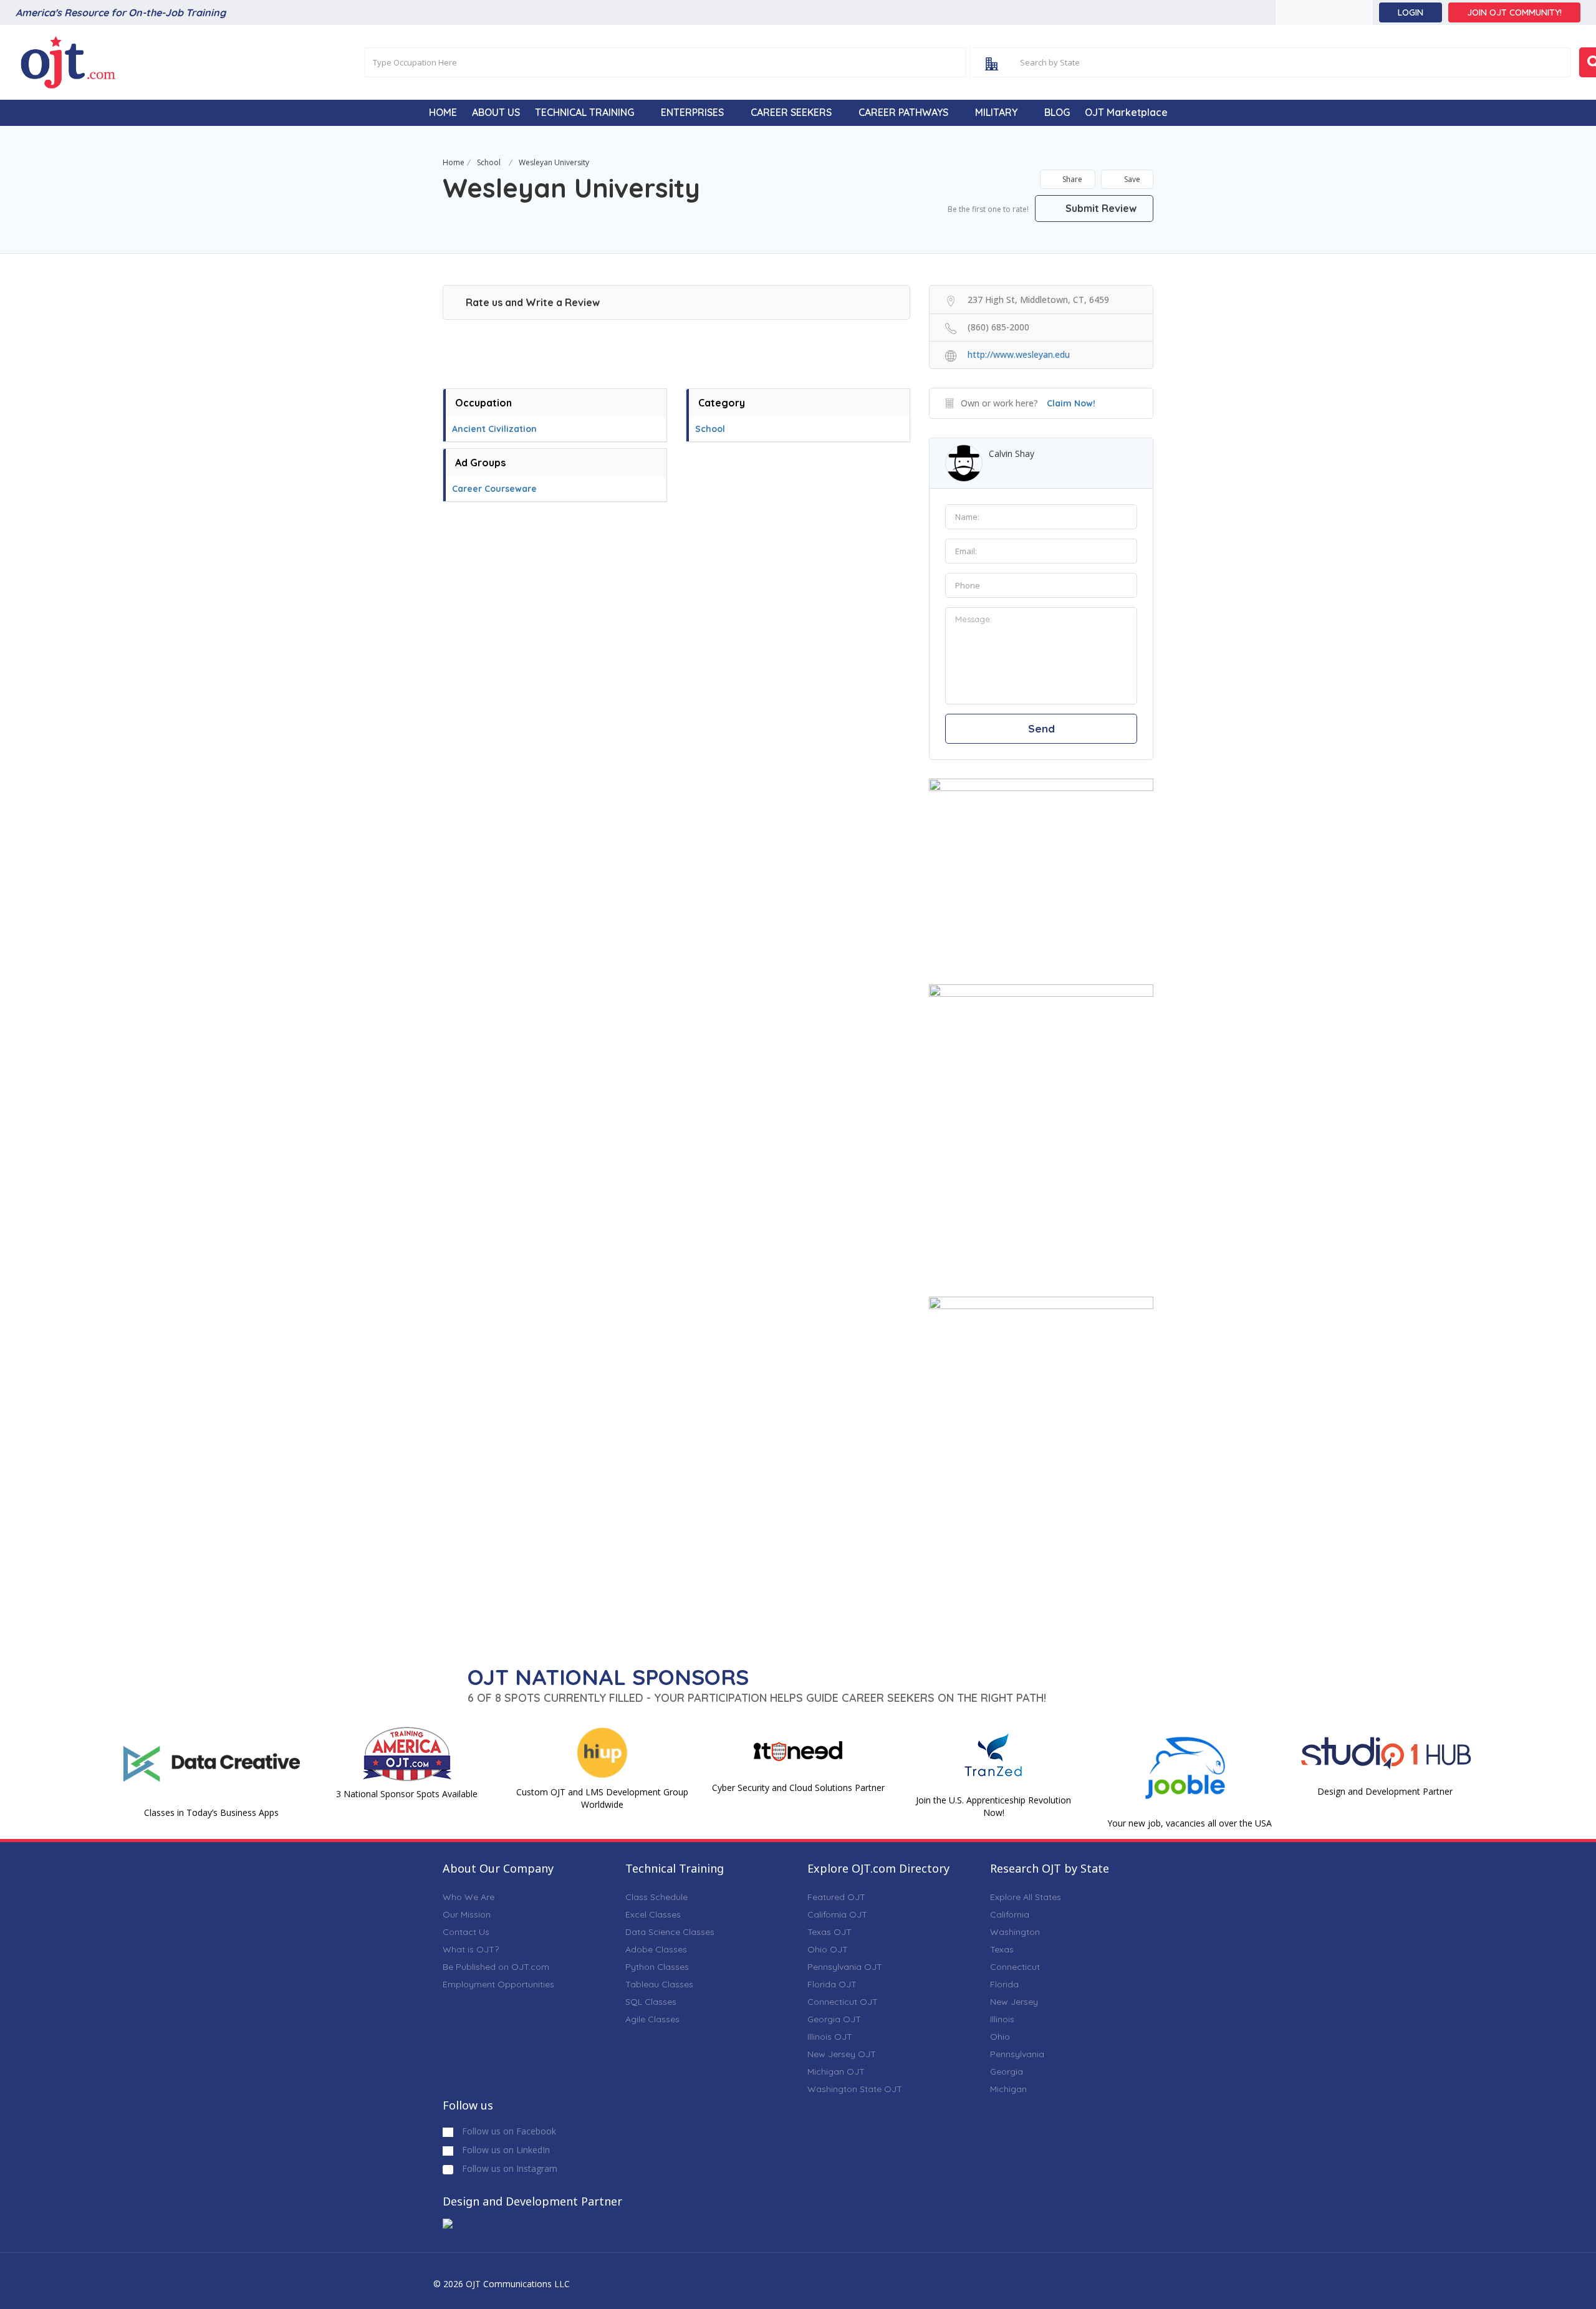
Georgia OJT (834, 2019)
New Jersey (1014, 2002)
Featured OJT (836, 1897)
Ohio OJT (828, 1949)
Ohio (1000, 2037)
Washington (1015, 1932)
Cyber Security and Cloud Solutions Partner (798, 1788)
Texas (1002, 1949)
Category (722, 403)
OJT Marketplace (1126, 112)
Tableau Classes (659, 1984)
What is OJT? (471, 1949)
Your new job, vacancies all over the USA (1190, 1823)
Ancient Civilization (494, 429)
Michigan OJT (836, 2071)
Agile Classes (652, 2019)
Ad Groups (480, 463)
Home (454, 162)
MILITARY (996, 112)
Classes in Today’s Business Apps (211, 1812)
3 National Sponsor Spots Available (407, 1794)
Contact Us (466, 1932)
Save (1131, 179)
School (489, 162)
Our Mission (467, 1914)
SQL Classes (651, 2002)
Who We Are (469, 1897)
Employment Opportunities (498, 1984)
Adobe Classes (656, 1949)
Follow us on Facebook (508, 2131)
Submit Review (1100, 208)
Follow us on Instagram (508, 2168)
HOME (443, 112)
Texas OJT (829, 1932)
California (1010, 1914)
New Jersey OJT (842, 2054)
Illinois (1002, 2019)
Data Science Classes (670, 1932)
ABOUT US (496, 112)
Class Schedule (656, 1897)
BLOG (1057, 112)
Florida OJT (832, 1984)
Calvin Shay (1012, 454)
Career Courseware (494, 489)
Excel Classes (653, 1914)
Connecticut (1015, 1967)
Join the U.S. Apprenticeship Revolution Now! (993, 1806)
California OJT (837, 1914)
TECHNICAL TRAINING (584, 112)
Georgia (1007, 2071)
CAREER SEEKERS (791, 112)
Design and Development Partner (1385, 1791)
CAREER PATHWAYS (903, 112)
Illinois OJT (830, 2037)
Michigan (1008, 2089)
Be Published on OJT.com (496, 1967)
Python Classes (657, 1967)
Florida (1004, 1984)
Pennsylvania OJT (845, 1967)
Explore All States (1026, 1897)
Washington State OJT (855, 2089)
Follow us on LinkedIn (505, 2150)
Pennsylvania (1017, 2054)
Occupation (483, 403)
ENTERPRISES (692, 112)
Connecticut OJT (843, 2002)
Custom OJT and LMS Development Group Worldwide (602, 1798)
